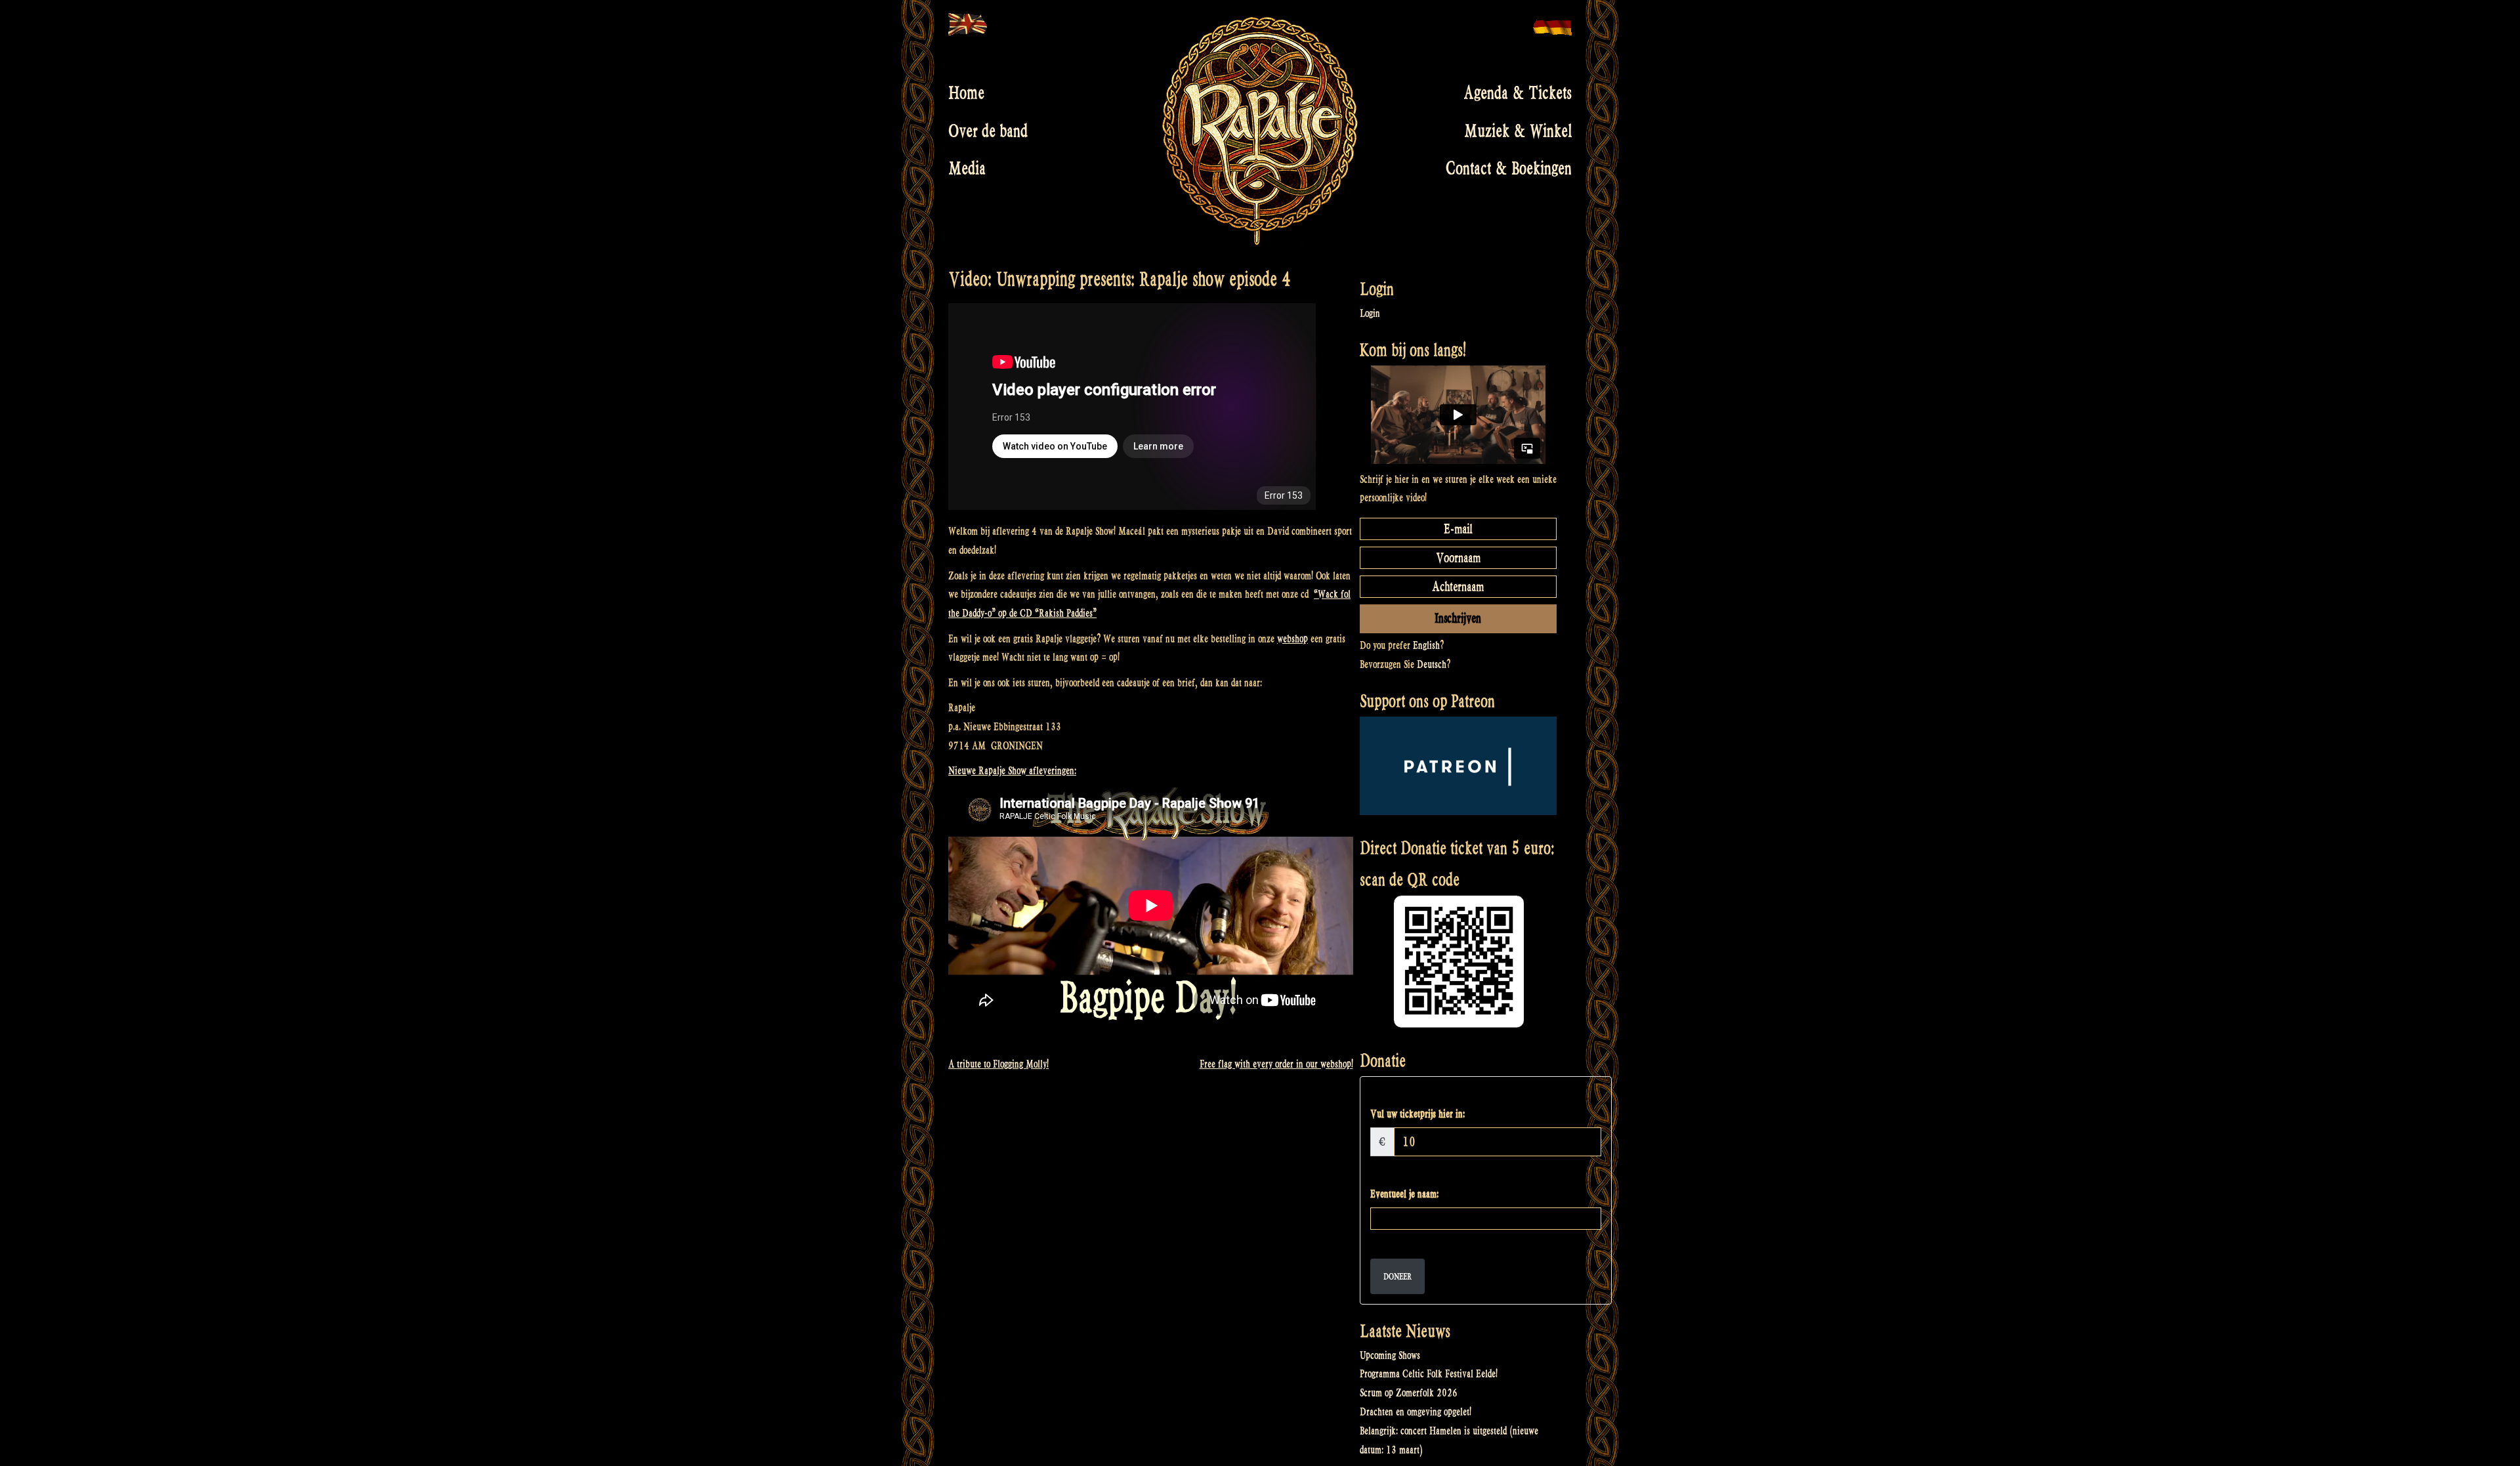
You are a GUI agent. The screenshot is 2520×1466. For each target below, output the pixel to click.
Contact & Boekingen (1509, 169)
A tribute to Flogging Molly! (998, 1064)
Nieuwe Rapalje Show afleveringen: (1012, 771)
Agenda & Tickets (1518, 93)
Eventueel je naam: (1404, 1194)
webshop (1292, 639)
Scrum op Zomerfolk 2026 (1409, 1393)
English (1426, 645)
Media (967, 169)
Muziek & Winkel (1518, 131)
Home (966, 93)
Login (1370, 313)
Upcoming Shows (1390, 1355)
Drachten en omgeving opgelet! (1416, 1412)
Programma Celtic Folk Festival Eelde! (1429, 1374)
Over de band (988, 131)
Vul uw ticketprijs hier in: (1417, 1114)
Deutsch (1432, 664)
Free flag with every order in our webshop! (1276, 1064)
